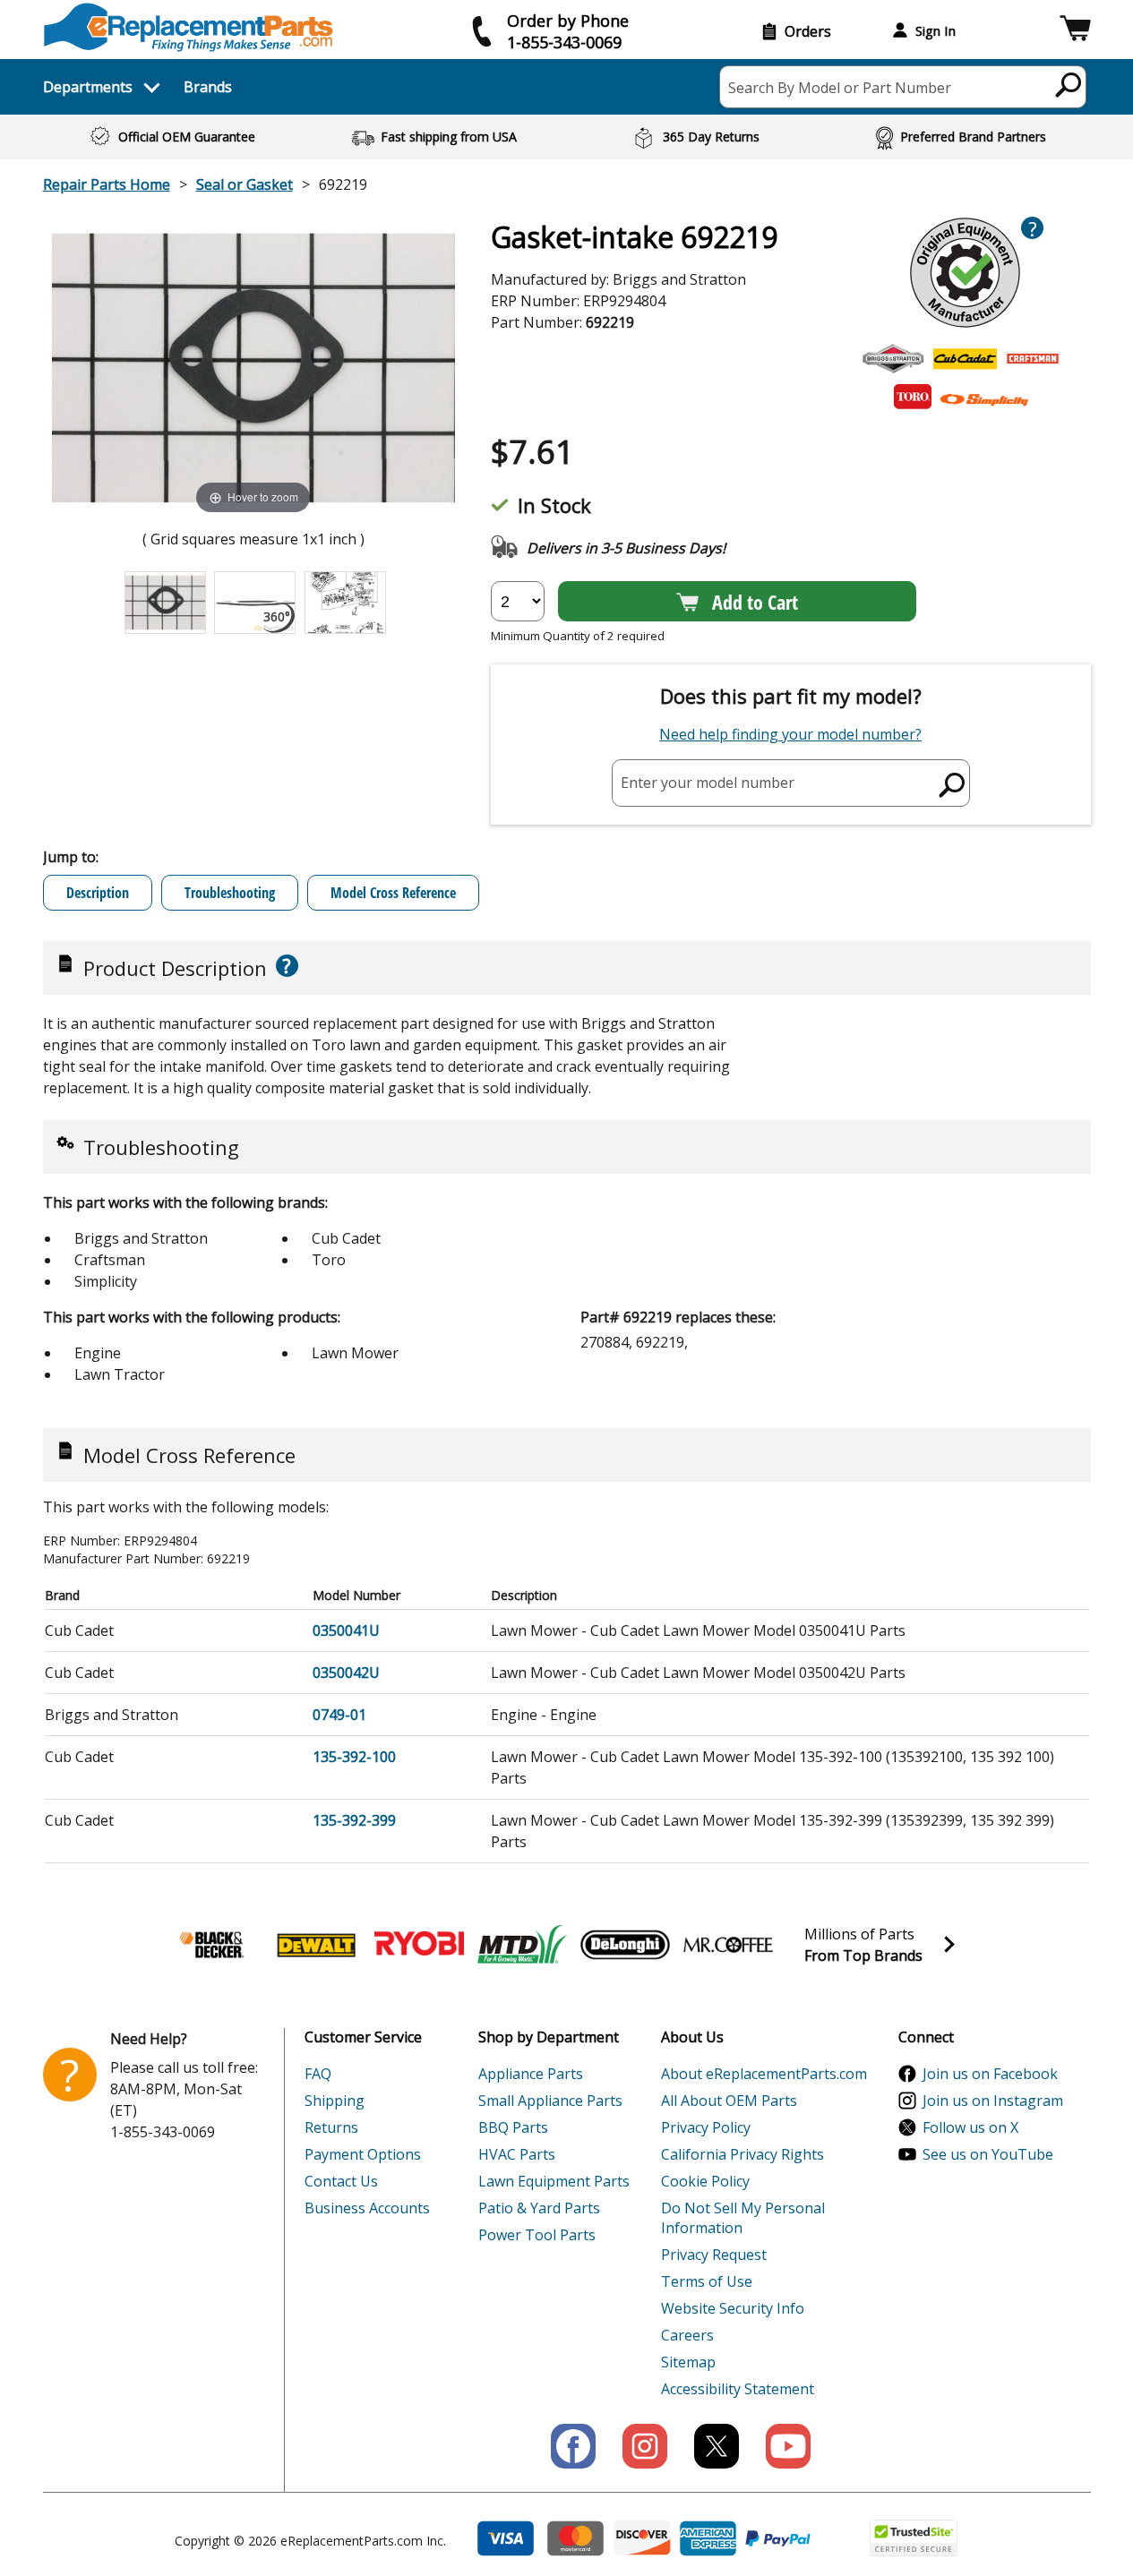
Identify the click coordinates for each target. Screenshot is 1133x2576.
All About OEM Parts (729, 2101)
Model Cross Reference (393, 893)
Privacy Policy (706, 2127)
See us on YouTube (988, 2154)
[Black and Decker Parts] (213, 1945)
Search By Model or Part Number (840, 88)
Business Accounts (367, 2208)
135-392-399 (354, 1820)
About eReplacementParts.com (764, 2074)
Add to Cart (755, 602)
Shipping (335, 2101)
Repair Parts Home (107, 184)
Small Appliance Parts (550, 2101)
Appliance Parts (531, 2074)
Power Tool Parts (537, 2235)
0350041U (346, 1630)
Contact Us (341, 2181)
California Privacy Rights (742, 2154)
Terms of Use (707, 2281)
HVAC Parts (517, 2154)
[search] (1069, 84)
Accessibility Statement (738, 2389)
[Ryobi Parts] (419, 1945)
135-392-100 (354, 1757)
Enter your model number (708, 783)
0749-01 (339, 1715)
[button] (1075, 31)
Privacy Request (714, 2255)
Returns (331, 2127)
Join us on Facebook (990, 2074)
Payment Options (363, 2154)
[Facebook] (573, 2446)
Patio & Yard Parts (539, 2208)
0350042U (346, 1673)
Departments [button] (88, 87)
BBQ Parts (513, 2127)
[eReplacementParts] (189, 27)
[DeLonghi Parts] (625, 1945)
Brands (208, 87)
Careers (687, 2335)
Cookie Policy (705, 2181)
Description (98, 893)
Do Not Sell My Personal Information (743, 2218)
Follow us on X (970, 2127)
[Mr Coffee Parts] (728, 1945)
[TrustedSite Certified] (914, 2538)
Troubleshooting (230, 893)
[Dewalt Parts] (316, 1945)
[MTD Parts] (522, 1945)
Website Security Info (733, 2308)
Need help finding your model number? (790, 734)
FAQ (318, 2074)
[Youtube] (788, 2446)
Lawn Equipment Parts (554, 2181)
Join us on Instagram (993, 2101)
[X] (717, 2446)
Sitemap (688, 2362)
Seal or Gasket (245, 184)
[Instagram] (645, 2446)
